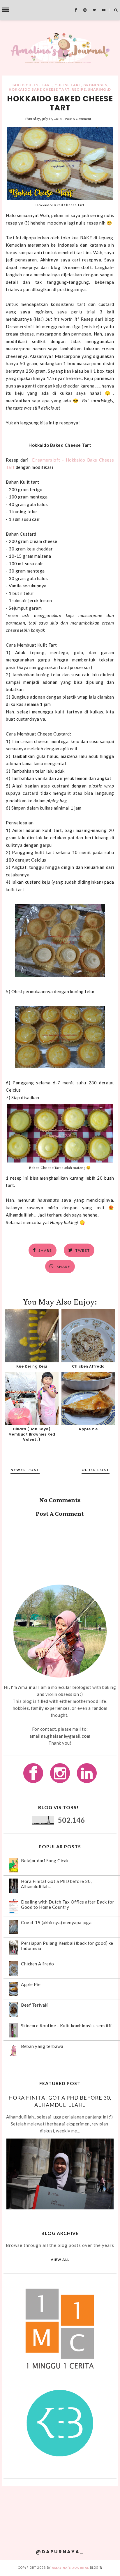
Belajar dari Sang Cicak (45, 1861)
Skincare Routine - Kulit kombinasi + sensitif (67, 2026)
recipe (79, 89)
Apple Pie (88, 1429)
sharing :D (99, 89)
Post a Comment (78, 119)
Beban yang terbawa (42, 2046)
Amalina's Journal (70, 2568)
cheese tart (68, 85)
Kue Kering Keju (32, 1366)
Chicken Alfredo (88, 1366)
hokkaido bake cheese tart (39, 89)
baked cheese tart (32, 85)
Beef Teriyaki (35, 2005)
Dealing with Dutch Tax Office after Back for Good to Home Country (68, 1904)
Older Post (96, 1470)
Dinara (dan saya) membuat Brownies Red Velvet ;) (32, 1434)
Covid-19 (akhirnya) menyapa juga (56, 1922)
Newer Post (25, 1470)
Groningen (95, 85)
